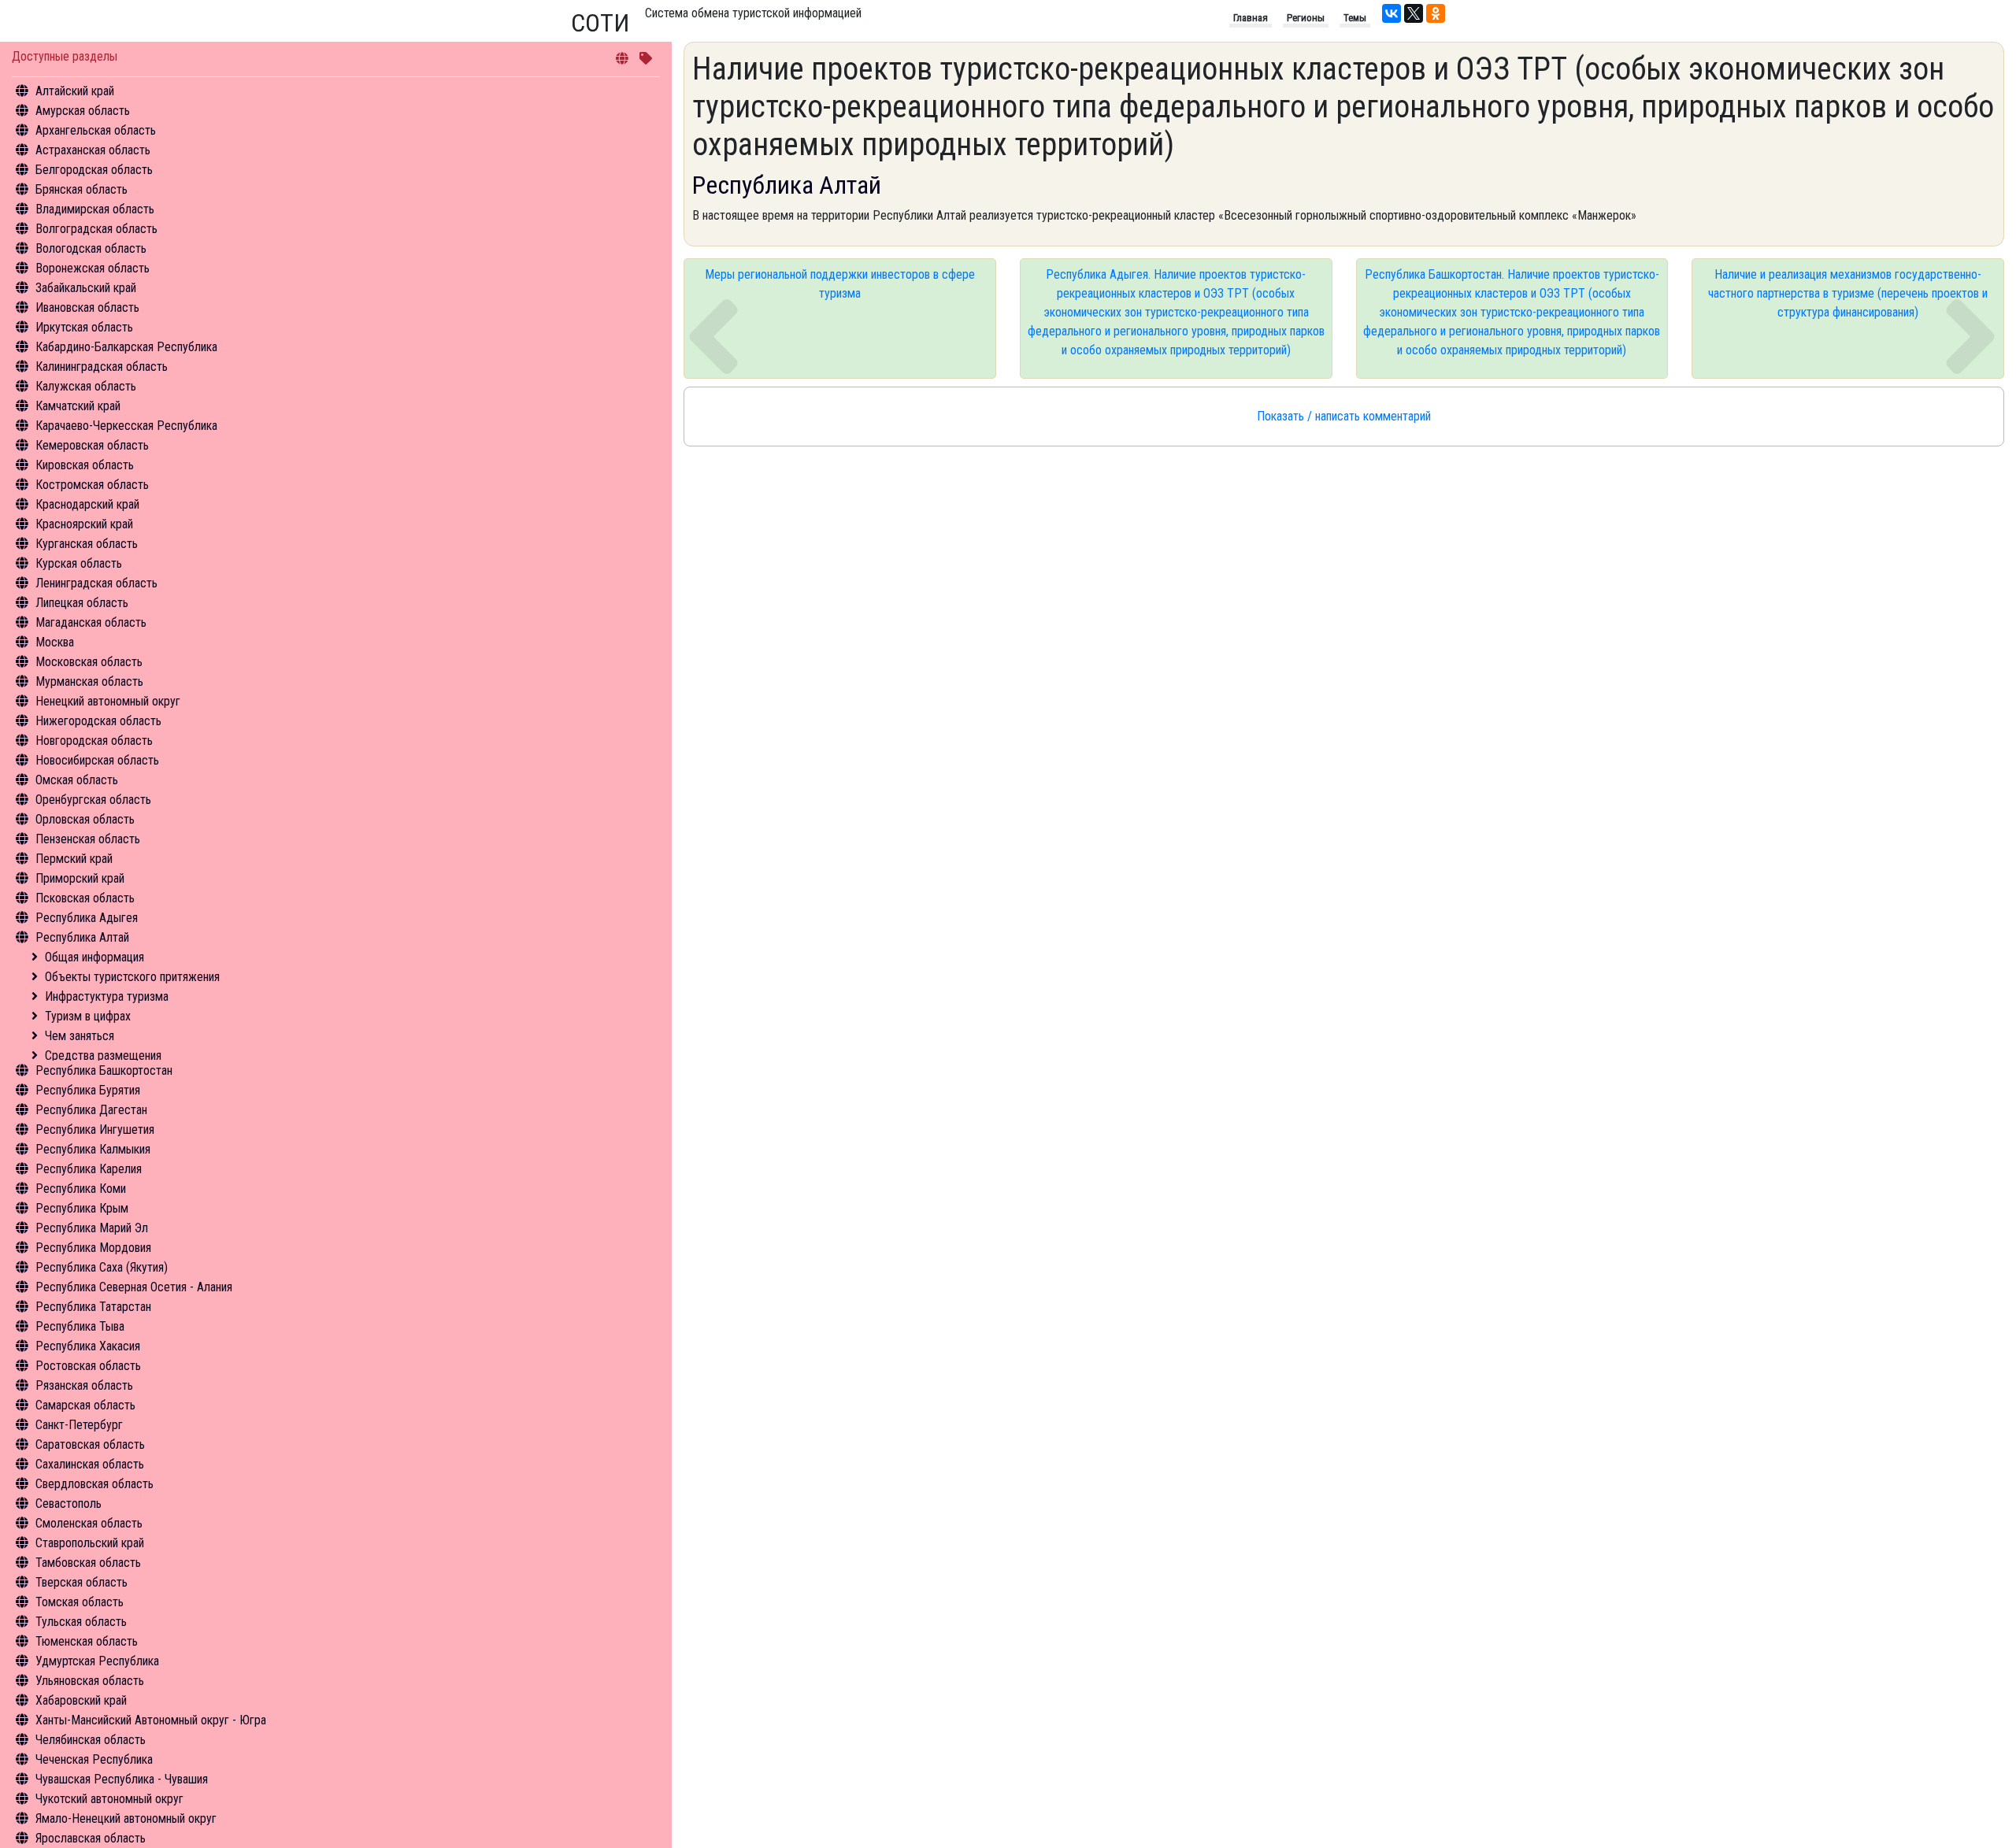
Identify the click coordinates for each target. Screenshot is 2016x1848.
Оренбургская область (93, 800)
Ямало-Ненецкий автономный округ (126, 1818)
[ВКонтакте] (1392, 13)
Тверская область (82, 1582)
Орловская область (85, 819)
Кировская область (85, 465)
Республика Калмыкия (93, 1149)
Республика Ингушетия (95, 1130)
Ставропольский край (90, 1543)
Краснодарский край (87, 504)
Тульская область (81, 1622)
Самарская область (85, 1405)
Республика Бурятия (88, 1090)
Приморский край (80, 878)
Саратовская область (90, 1444)
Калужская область (86, 386)
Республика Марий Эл (92, 1228)
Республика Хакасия (88, 1346)
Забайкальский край (86, 288)
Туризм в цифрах (88, 1016)
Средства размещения (103, 1055)
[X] (1414, 13)
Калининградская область (102, 367)
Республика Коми (81, 1189)
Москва (55, 642)
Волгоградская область (96, 229)
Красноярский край (84, 524)
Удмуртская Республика (97, 1661)
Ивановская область (87, 307)
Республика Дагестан (91, 1110)
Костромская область (92, 485)
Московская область (89, 662)
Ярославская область (91, 1838)
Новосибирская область (97, 760)
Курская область (79, 563)
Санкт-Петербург (79, 1425)
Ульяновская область (90, 1681)
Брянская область (82, 189)
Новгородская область (94, 741)
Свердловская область (94, 1484)
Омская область (77, 780)
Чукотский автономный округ (109, 1799)
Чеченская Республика (94, 1759)
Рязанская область (84, 1385)
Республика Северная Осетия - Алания (134, 1287)
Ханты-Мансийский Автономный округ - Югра (151, 1720)
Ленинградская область (96, 583)
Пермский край (74, 859)
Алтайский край (75, 91)
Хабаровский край (81, 1700)
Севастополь (69, 1504)
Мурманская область (89, 681)
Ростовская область (88, 1366)
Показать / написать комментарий (1344, 416)
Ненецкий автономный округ (108, 701)
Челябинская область (91, 1740)
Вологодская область (91, 248)
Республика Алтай (82, 937)
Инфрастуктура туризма (107, 996)
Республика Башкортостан (104, 1070)
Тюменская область (87, 1641)
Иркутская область (84, 327)
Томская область (80, 1602)
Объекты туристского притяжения (132, 977)
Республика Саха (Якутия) (102, 1267)
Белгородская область (94, 170)
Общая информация (94, 957)
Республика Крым (82, 1208)
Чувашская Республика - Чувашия (122, 1779)
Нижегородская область (98, 721)
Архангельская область (96, 130)
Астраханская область (93, 150)
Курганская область (87, 544)
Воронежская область (93, 268)
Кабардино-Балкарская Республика (126, 347)
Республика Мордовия (93, 1248)
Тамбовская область (88, 1563)
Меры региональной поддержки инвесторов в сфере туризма (840, 284)
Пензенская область (88, 839)
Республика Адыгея (87, 918)
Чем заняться (80, 1036)
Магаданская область (91, 622)
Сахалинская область (90, 1464)
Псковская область (85, 898)
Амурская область (83, 111)
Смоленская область (89, 1523)
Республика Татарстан (93, 1307)
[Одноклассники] (1436, 13)
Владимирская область (95, 209)
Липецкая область (82, 603)
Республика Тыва (80, 1326)
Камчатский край (78, 406)
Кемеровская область (92, 445)
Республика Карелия (89, 1169)
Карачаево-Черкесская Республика (126, 426)
